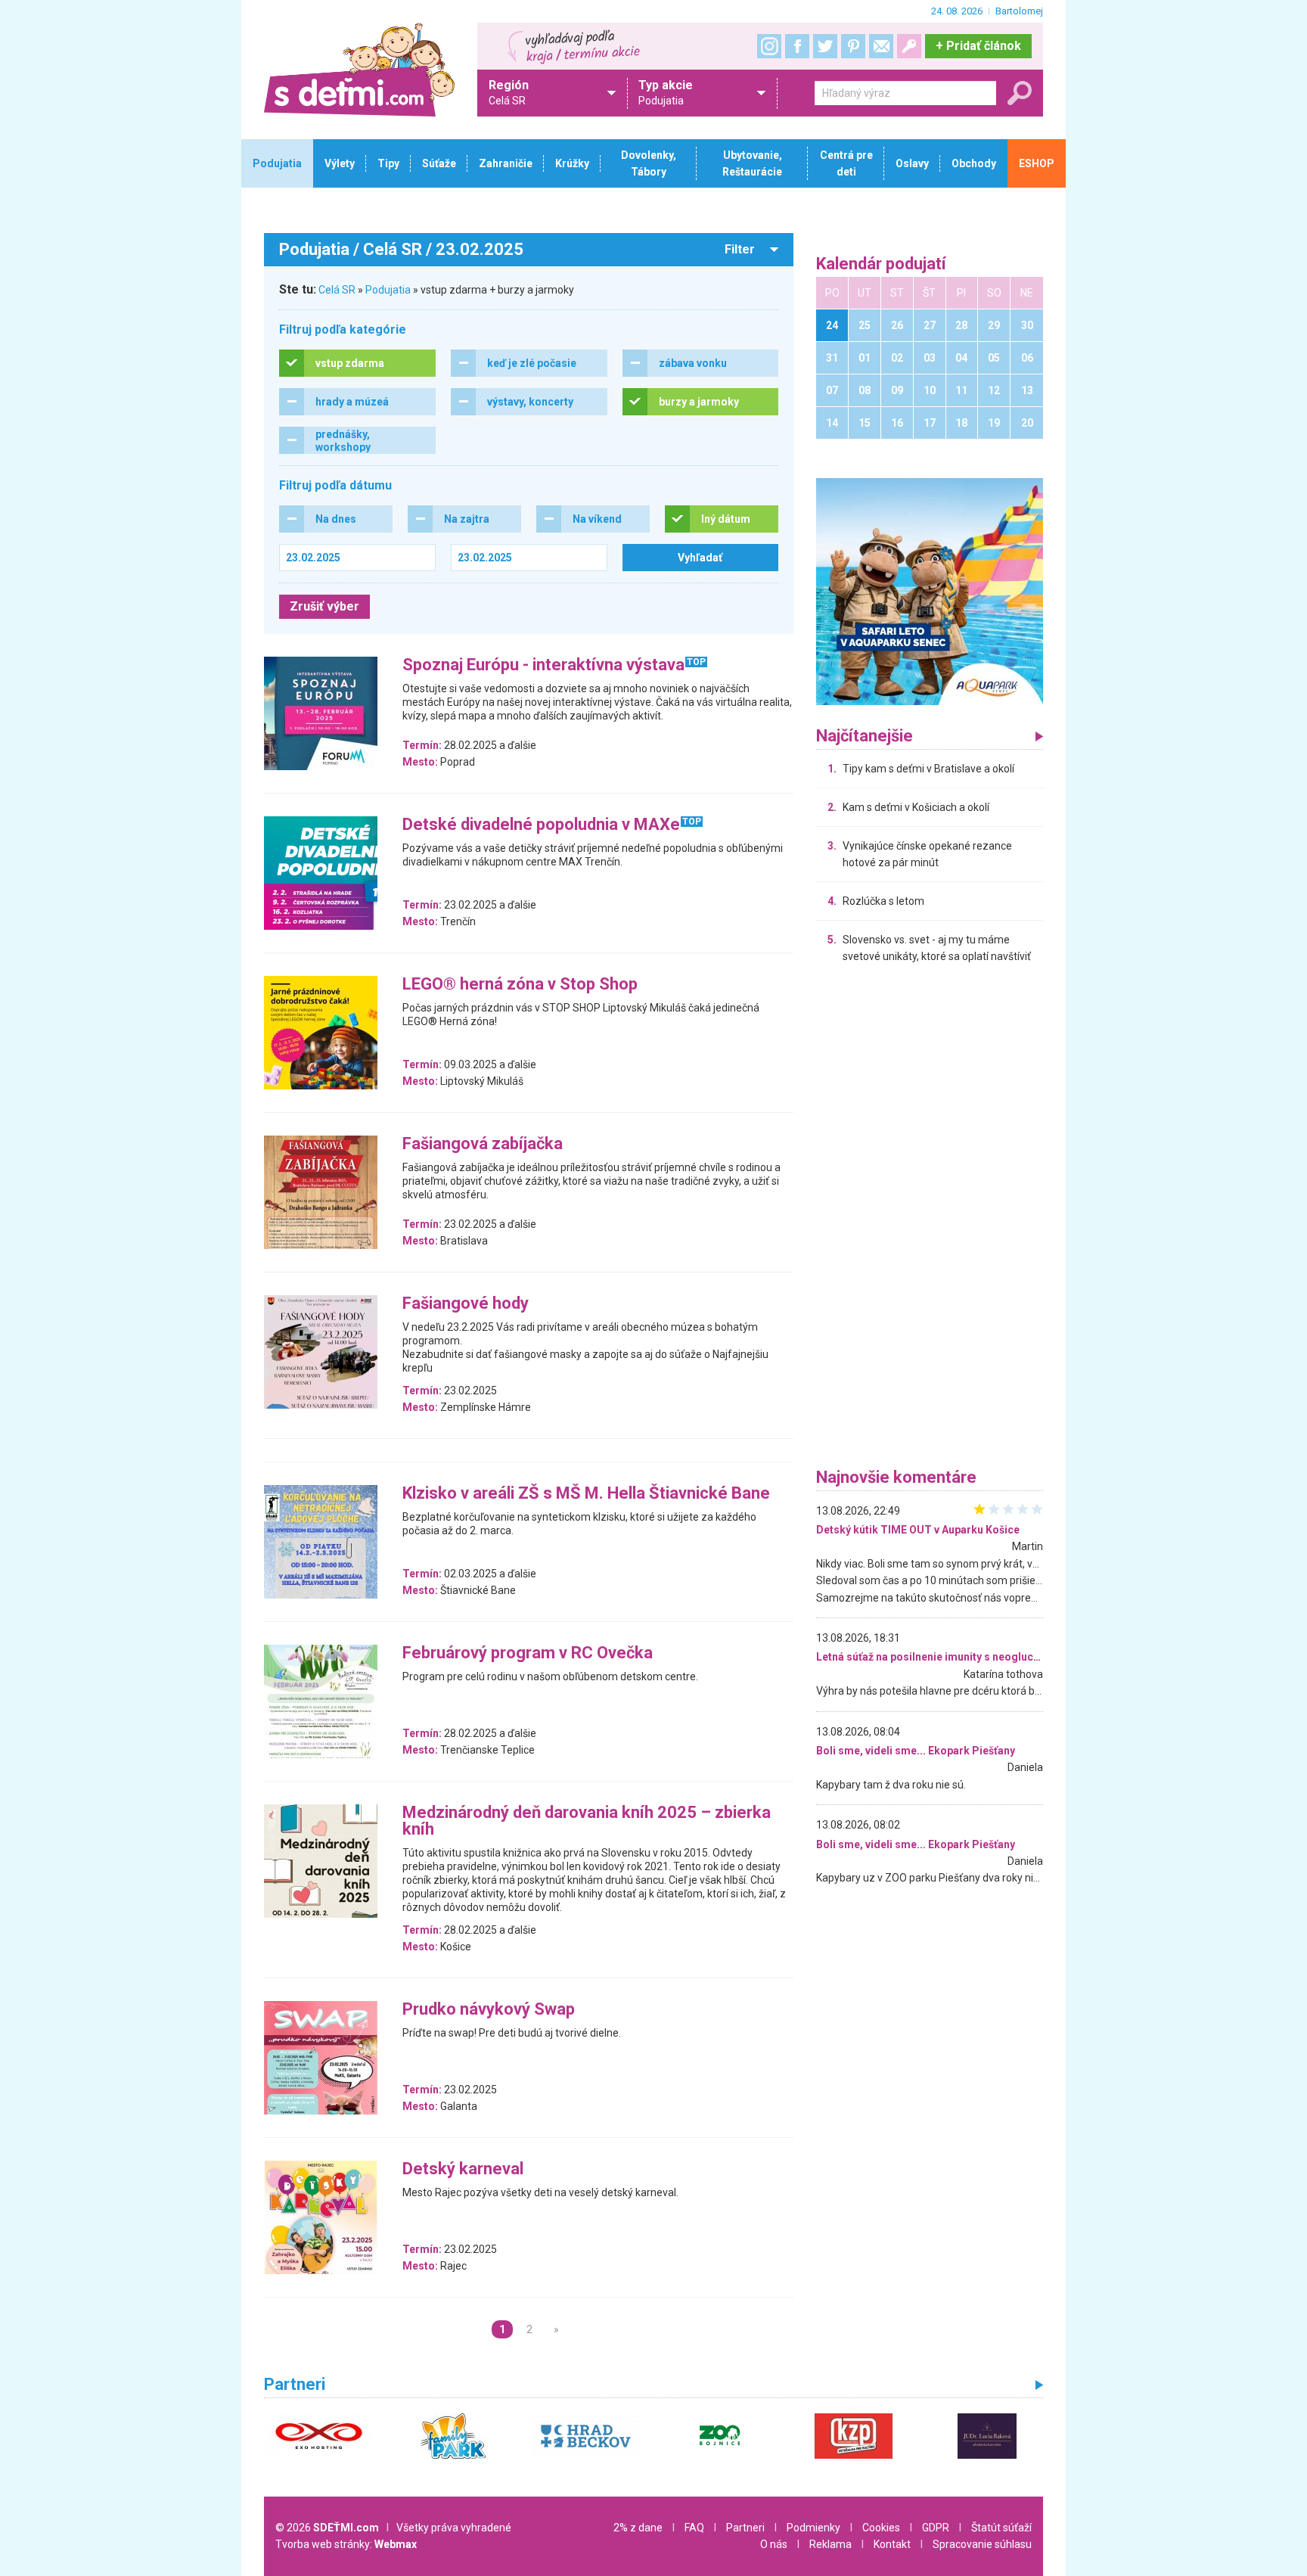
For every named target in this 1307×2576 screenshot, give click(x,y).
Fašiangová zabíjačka (483, 1144)
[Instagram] (769, 46)
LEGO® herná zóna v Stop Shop (520, 985)
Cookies (881, 2528)
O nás (774, 2544)
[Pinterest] (853, 46)
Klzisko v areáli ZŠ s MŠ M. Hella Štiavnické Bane (586, 1494)
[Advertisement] (930, 1220)
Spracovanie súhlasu (982, 2544)
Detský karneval (463, 2169)
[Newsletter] (881, 46)
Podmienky (813, 2528)
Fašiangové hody (466, 1304)
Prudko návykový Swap (489, 2010)
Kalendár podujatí (881, 264)
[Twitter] (825, 46)
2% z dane (638, 2528)
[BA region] (930, 591)
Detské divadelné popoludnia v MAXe (541, 825)
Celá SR (337, 290)
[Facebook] (797, 46)
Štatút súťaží (1001, 2528)
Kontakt (892, 2544)
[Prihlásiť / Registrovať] (909, 46)
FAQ (694, 2528)
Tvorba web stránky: (346, 2544)
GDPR (936, 2528)
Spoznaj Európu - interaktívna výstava (543, 665)
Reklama (830, 2544)
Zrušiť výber (324, 606)
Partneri (745, 2528)
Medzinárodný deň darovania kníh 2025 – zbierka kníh (587, 1821)
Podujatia (388, 290)
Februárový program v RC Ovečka (528, 1653)
